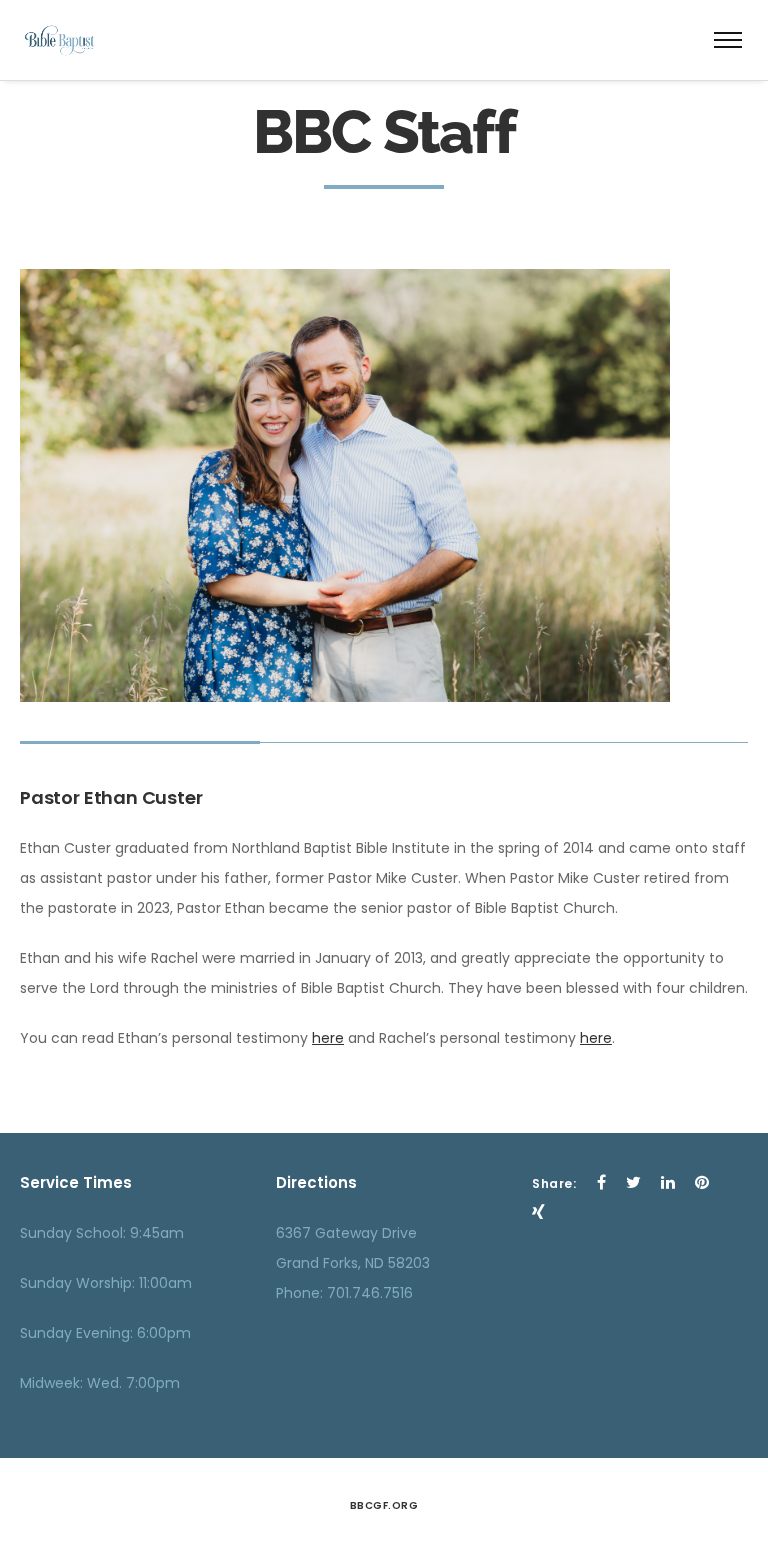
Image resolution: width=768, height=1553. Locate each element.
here (328, 1038)
